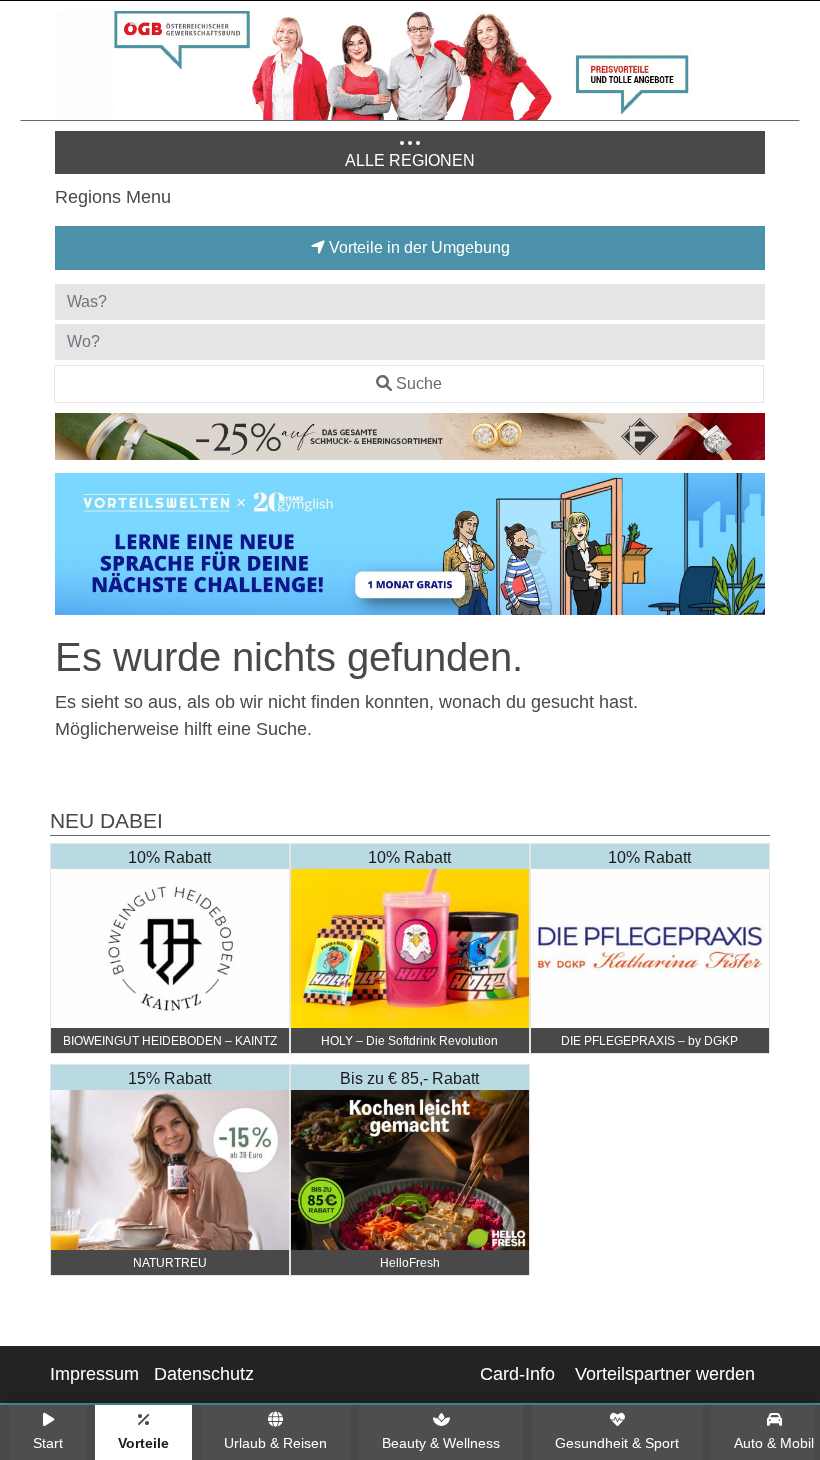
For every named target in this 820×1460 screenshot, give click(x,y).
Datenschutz (204, 1374)
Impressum (94, 1374)
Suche (419, 383)
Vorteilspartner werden (665, 1374)
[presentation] (74, 548)
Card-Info (517, 1374)
